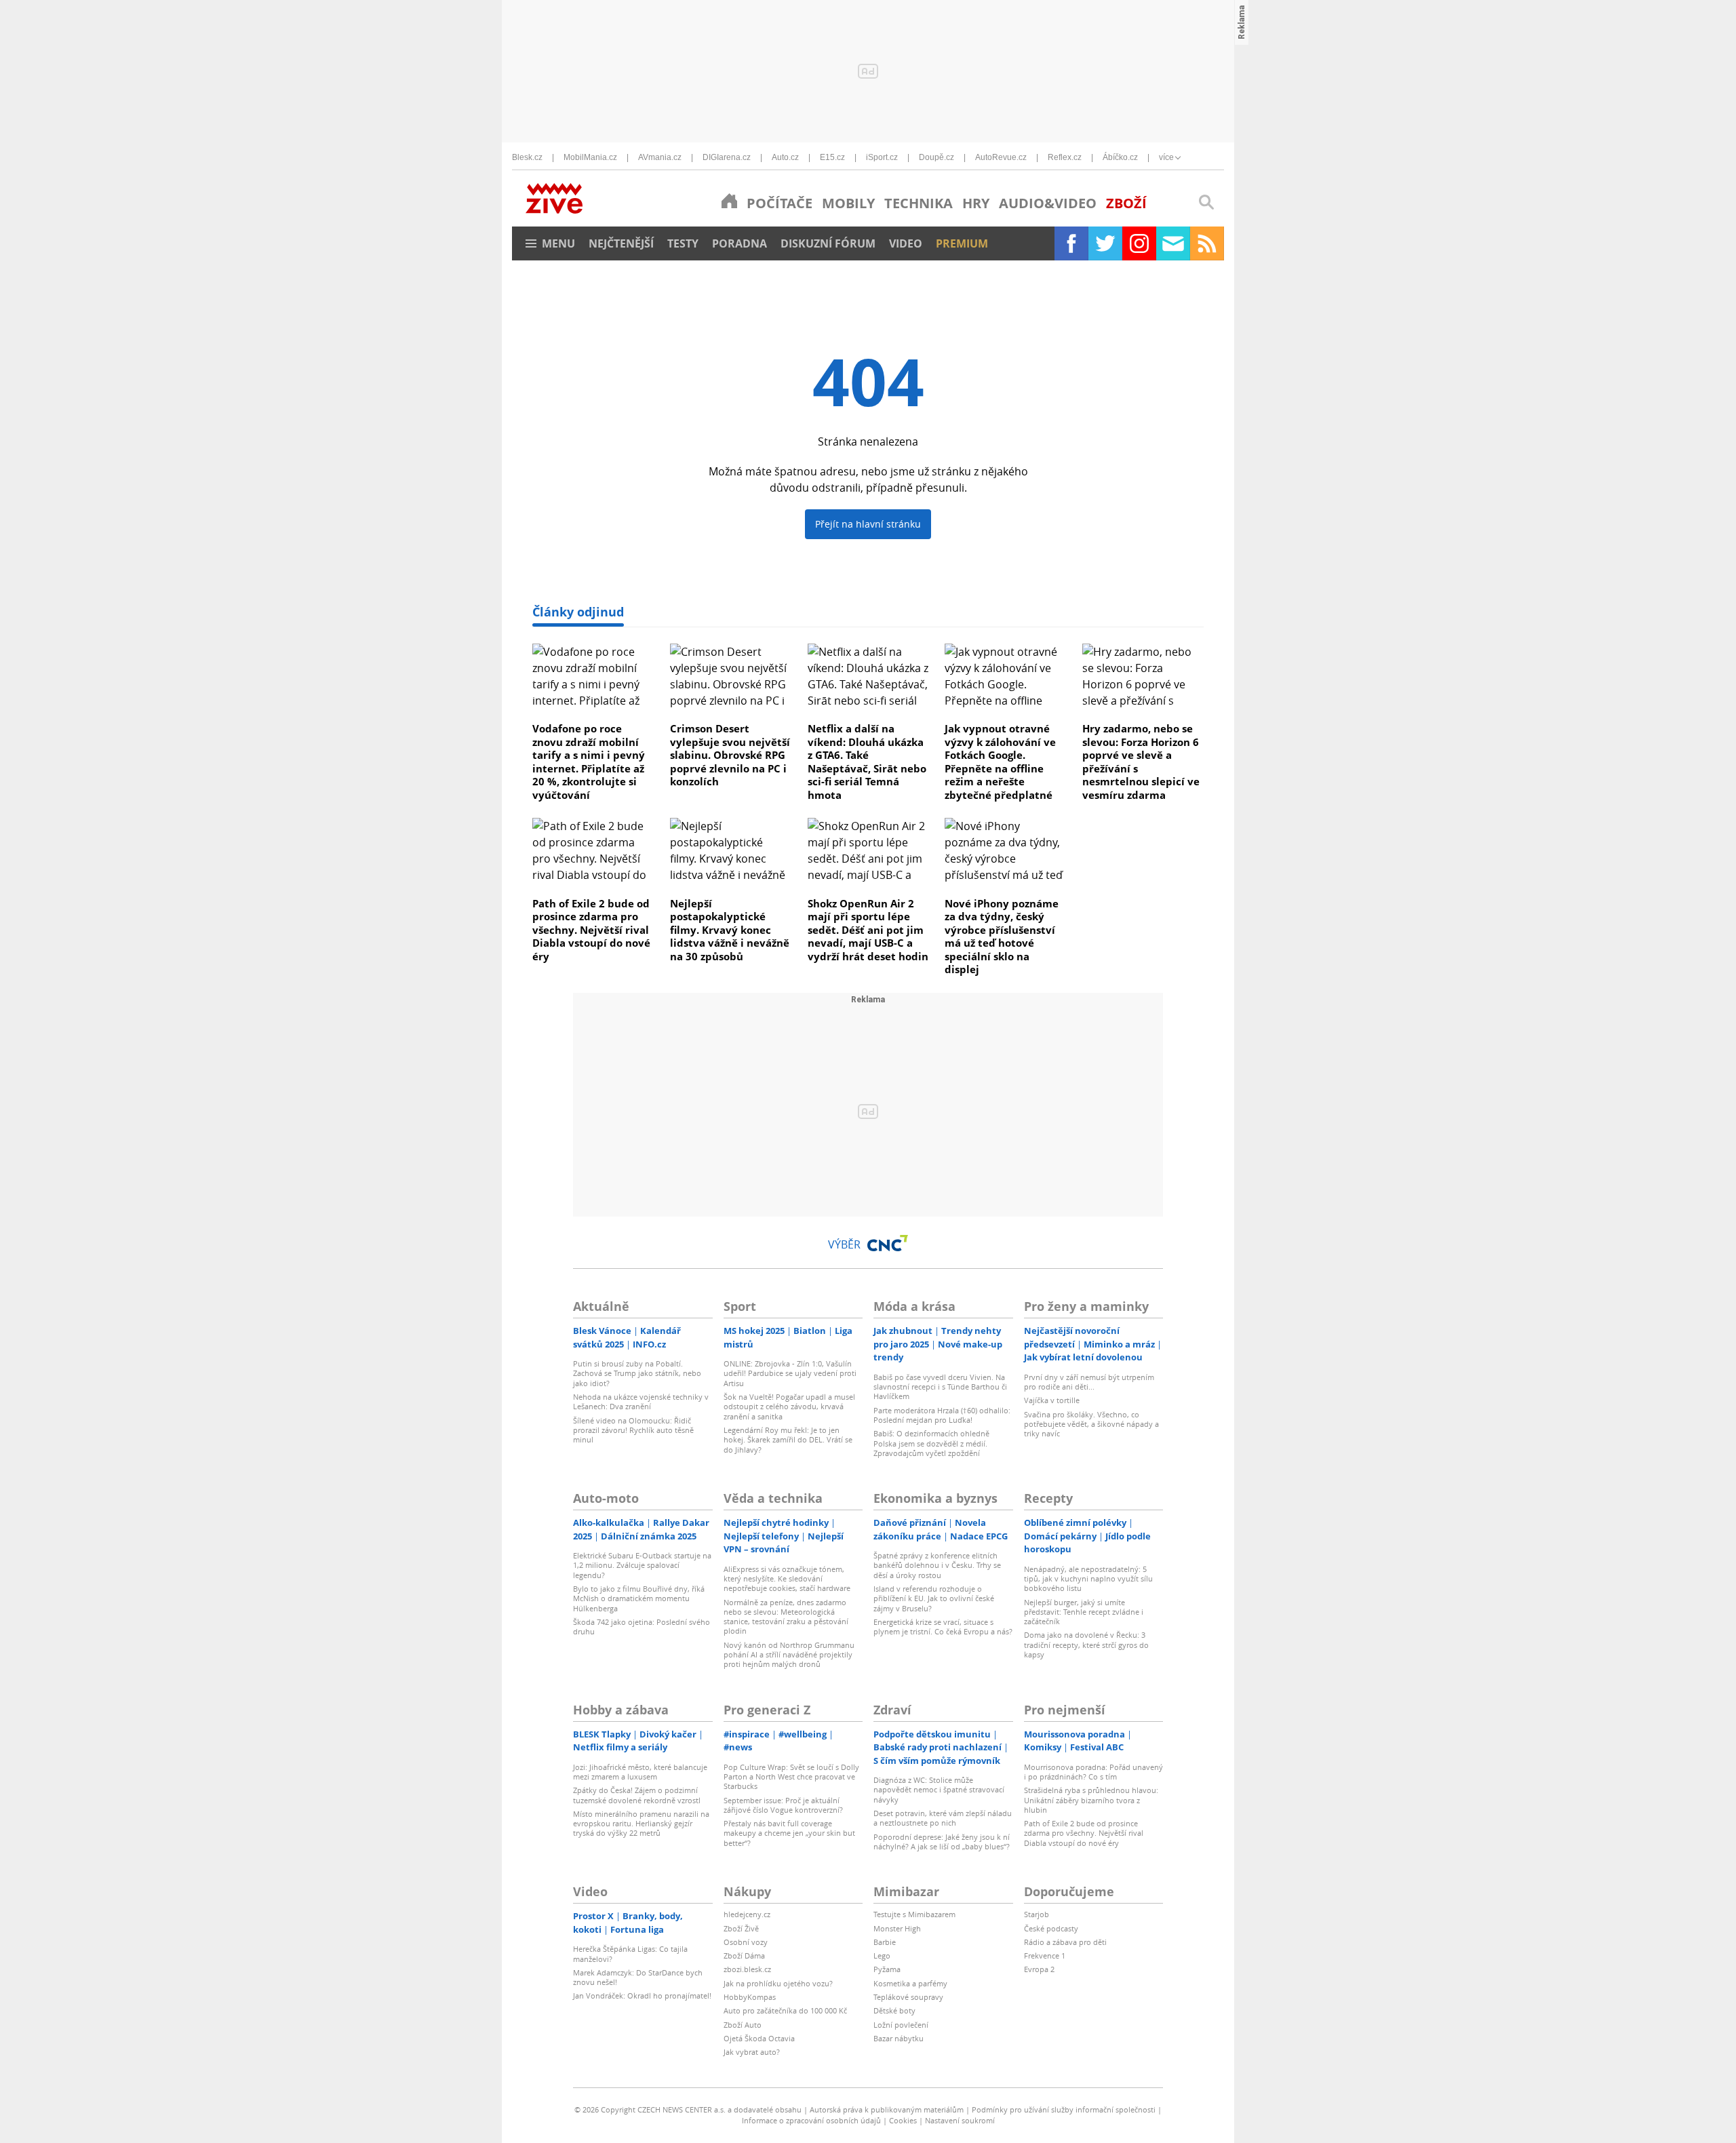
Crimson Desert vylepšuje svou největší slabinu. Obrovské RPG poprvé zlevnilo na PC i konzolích (730, 755)
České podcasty (1051, 1928)
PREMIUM (962, 243)
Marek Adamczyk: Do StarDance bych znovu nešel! (638, 1977)
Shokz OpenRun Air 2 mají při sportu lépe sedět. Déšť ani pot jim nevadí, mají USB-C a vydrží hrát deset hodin (868, 930)
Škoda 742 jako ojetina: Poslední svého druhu (642, 1627)
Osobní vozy (746, 1942)
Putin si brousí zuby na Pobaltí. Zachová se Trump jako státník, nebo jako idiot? (637, 1373)
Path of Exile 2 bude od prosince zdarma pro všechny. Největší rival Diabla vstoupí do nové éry (591, 930)
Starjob (1037, 1914)
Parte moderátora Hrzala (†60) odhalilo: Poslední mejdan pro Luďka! (942, 1415)
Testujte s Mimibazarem (914, 1914)
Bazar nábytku (899, 2038)
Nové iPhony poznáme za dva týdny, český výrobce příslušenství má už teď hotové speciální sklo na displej (1002, 937)
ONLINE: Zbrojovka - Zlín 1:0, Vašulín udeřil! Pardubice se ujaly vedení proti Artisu (790, 1373)
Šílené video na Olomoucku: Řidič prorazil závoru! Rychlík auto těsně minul (633, 1430)
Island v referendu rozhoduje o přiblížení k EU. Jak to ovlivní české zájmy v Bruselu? (934, 1598)
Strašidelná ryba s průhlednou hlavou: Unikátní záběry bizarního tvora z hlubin (1091, 1800)
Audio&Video (1048, 203)
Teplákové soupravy (908, 1997)
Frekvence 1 (1045, 1955)
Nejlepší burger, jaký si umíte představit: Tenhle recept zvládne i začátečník (1084, 1612)
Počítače (780, 203)
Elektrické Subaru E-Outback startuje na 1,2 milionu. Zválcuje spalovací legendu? (642, 1565)
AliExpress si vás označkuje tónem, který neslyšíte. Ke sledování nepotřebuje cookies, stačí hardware (787, 1579)
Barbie (885, 1942)
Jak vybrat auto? (752, 2052)
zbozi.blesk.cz (747, 1969)
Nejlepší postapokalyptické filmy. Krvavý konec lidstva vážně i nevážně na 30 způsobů (730, 930)
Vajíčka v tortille (1052, 1400)
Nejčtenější (621, 243)
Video (906, 243)
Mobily (848, 203)
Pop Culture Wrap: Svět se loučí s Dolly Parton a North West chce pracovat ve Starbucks (791, 1777)
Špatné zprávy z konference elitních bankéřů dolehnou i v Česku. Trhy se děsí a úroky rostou (937, 1565)
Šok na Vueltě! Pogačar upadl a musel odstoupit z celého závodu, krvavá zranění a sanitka (789, 1407)
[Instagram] (1139, 243)
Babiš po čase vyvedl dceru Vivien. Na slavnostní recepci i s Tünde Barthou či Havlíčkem (940, 1387)
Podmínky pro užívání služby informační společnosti (1064, 2109)
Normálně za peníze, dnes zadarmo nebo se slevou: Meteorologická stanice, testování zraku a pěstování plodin (786, 1617)
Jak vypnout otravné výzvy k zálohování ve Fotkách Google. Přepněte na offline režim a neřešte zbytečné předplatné (1000, 762)
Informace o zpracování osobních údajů (811, 2120)
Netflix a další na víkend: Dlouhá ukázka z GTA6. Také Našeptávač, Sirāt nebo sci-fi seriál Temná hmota (867, 762)
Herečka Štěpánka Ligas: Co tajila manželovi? (630, 1953)
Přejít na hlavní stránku (868, 524)
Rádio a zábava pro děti (1065, 1942)
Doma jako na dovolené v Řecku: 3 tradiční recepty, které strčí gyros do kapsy (1086, 1645)
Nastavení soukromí (960, 2120)
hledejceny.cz (747, 1914)
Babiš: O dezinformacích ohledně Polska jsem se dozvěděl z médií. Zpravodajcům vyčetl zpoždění (931, 1443)
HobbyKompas (750, 1997)
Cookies (903, 2120)
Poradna (739, 243)
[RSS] (1207, 243)
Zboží (1126, 203)
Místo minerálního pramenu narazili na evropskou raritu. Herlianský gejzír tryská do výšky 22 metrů (641, 1824)
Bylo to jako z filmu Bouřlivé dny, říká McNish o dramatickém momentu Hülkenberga (639, 1598)
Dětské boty (894, 2010)
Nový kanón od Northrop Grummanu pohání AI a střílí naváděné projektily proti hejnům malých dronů (789, 1655)
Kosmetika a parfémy (910, 1983)
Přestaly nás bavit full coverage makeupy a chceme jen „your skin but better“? (789, 1833)
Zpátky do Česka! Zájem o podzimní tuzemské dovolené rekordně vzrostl (637, 1795)
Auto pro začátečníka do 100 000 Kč (785, 2010)
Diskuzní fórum (828, 243)
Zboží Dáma (744, 1955)
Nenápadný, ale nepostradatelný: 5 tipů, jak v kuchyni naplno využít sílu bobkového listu (1088, 1579)
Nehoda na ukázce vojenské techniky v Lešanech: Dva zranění (641, 1401)
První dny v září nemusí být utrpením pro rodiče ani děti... (1089, 1382)
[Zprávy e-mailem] (1173, 243)
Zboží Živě (741, 1928)
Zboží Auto (743, 2025)
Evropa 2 (1039, 1969)
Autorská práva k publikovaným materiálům (887, 2109)
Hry (976, 203)
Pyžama (887, 1969)
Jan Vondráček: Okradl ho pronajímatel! (642, 1995)
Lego (882, 1955)
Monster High (897, 1928)
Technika (919, 203)
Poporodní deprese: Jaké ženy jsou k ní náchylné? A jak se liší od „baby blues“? (942, 1842)
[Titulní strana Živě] (729, 201)
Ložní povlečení (901, 2025)
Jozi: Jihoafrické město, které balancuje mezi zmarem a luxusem (640, 1772)
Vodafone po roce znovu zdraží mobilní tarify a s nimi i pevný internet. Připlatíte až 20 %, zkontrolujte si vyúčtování (589, 762)
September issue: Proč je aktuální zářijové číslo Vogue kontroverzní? (783, 1805)
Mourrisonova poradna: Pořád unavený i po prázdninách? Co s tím (1093, 1772)
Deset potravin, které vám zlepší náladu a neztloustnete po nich (943, 1818)
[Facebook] (1071, 243)
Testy (683, 243)
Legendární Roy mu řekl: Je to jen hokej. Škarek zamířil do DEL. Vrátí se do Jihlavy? (788, 1440)
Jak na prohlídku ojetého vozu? (778, 1983)
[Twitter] (1105, 243)
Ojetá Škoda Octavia (759, 2038)
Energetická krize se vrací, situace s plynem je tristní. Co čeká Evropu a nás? (943, 1627)
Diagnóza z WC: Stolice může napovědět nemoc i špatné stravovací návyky (939, 1790)
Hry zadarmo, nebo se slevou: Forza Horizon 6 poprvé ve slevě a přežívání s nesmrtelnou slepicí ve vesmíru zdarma (1141, 762)
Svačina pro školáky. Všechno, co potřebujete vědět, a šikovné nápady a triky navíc (1091, 1424)
